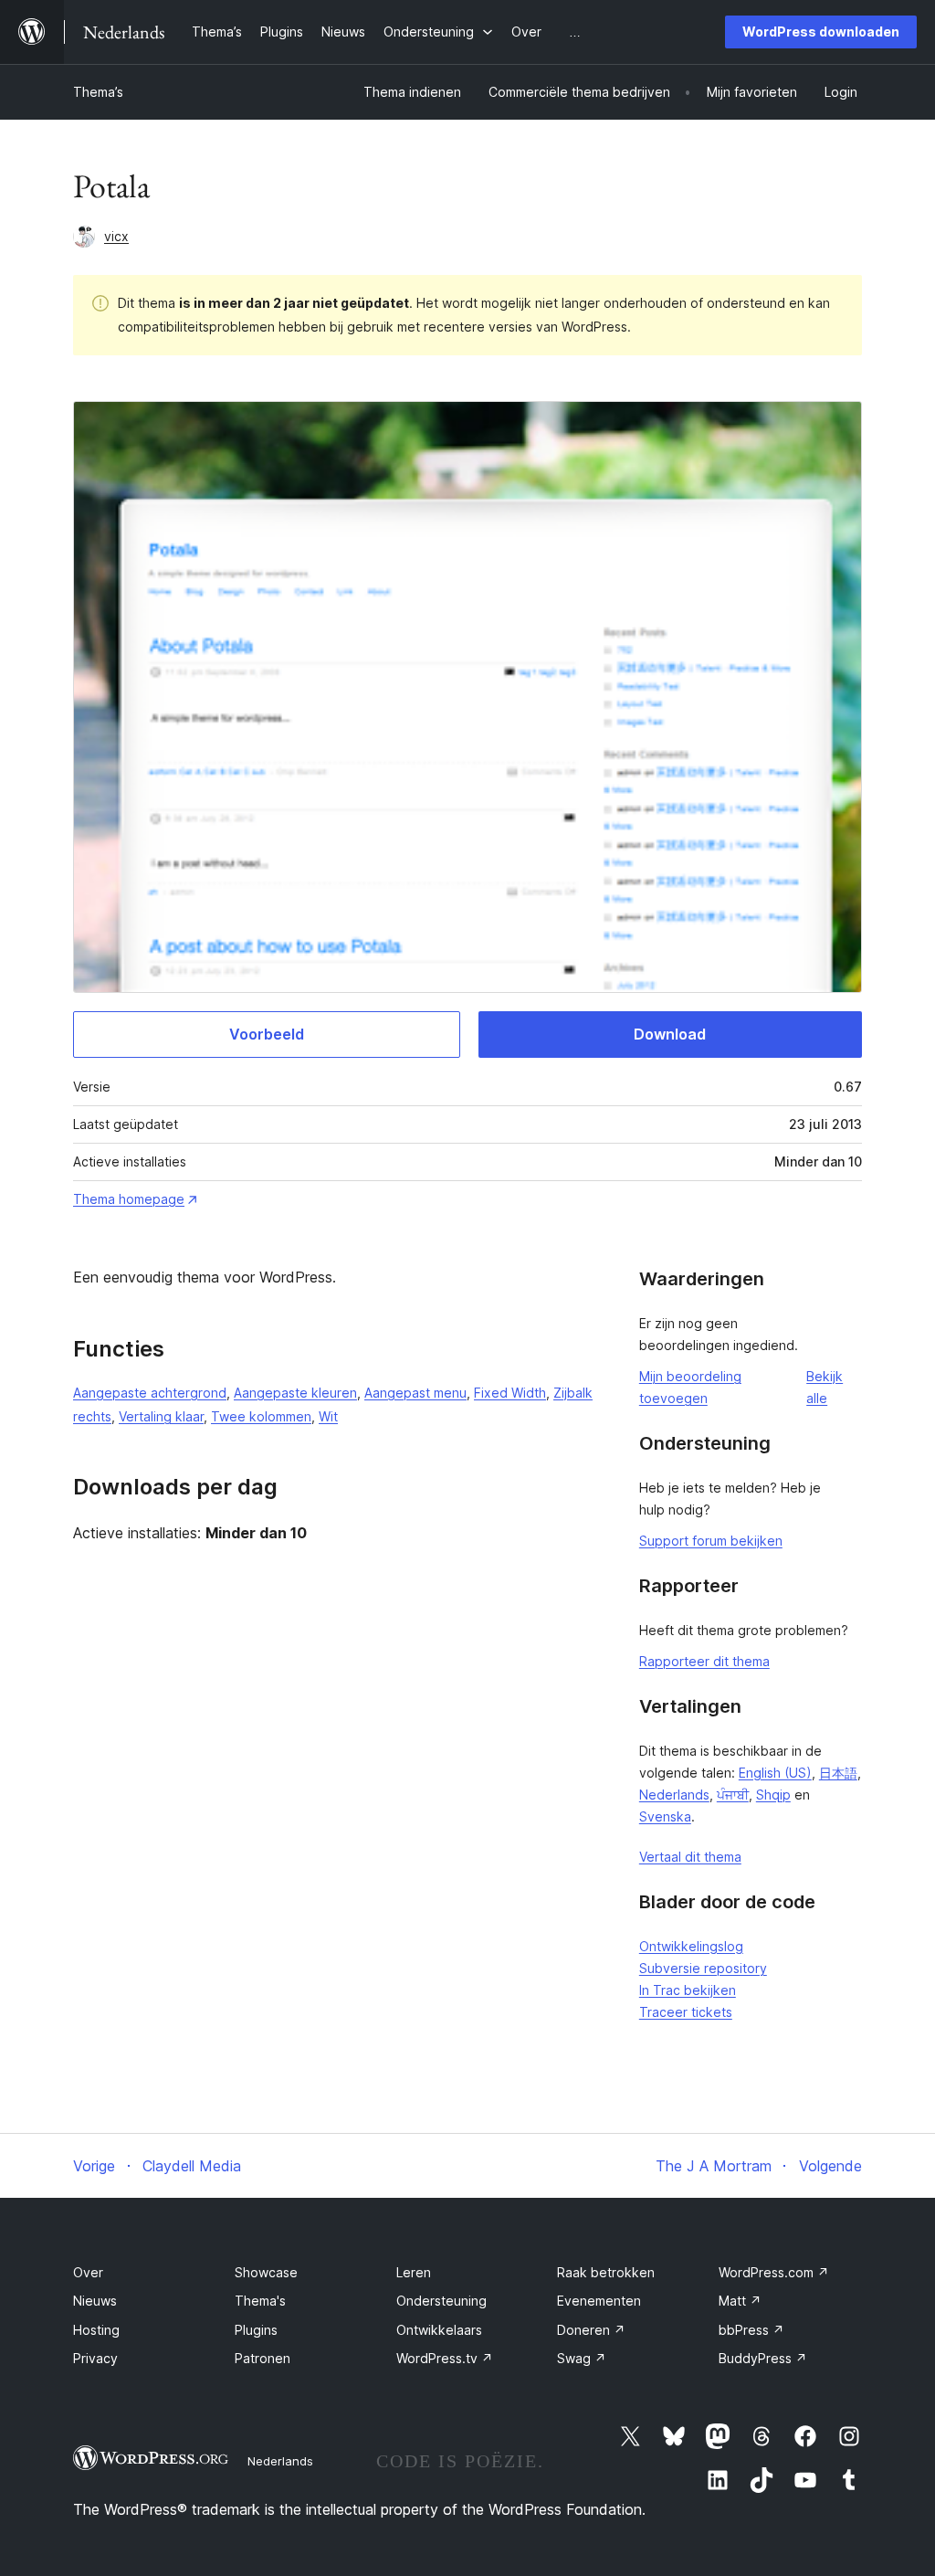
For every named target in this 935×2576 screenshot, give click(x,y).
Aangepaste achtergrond (150, 1393)
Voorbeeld (267, 1034)
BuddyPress (763, 2358)
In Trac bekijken (688, 1990)
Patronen (263, 2358)
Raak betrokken (606, 2272)
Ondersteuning (441, 2301)
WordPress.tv (445, 2358)
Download (670, 1034)
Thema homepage (129, 1199)
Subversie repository (703, 1968)
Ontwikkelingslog (691, 1946)
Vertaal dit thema (690, 1857)
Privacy (95, 2358)
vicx (116, 236)
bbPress (751, 2330)
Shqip (773, 1795)
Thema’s (98, 92)
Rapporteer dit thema (704, 1661)
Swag (582, 2358)
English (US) (775, 1773)
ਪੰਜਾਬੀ (733, 1795)
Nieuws (95, 2301)
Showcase (266, 2272)
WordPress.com (774, 2272)
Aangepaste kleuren (295, 1393)
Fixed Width (510, 1393)
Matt (740, 2301)
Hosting (96, 2330)
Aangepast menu (415, 1393)
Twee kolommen (261, 1416)
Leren (414, 2272)
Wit (328, 1416)
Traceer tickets (686, 2012)
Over (88, 2272)
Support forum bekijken (711, 1541)
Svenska (665, 1816)
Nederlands (674, 1795)
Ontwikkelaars (439, 2330)
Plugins (256, 2330)
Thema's (260, 2301)
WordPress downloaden (821, 32)
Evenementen (599, 2301)
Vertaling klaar (161, 1416)
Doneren (591, 2330)
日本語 (838, 1773)
